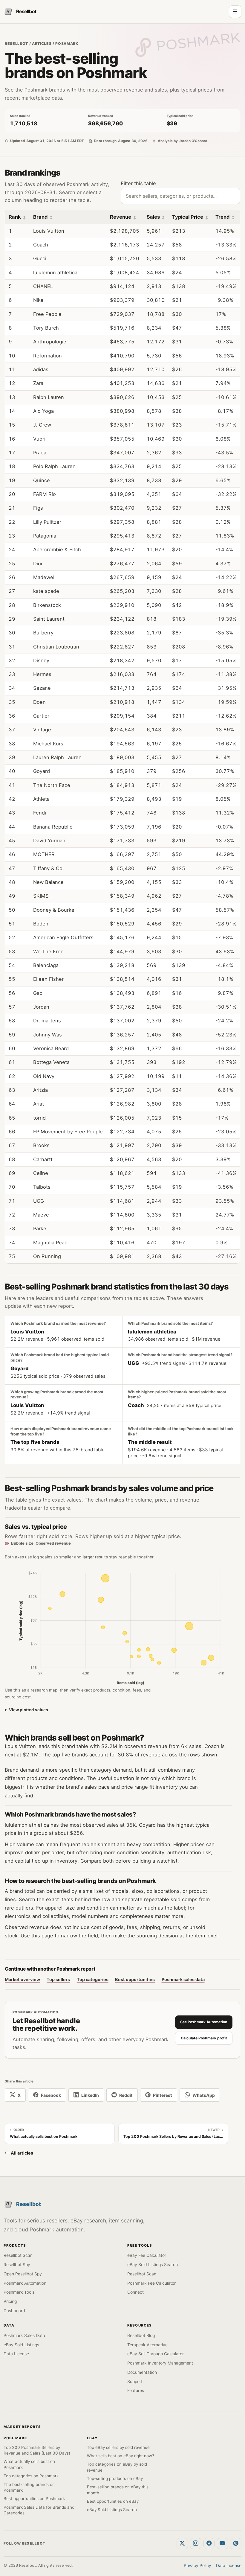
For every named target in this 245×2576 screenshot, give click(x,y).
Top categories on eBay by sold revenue (117, 2467)
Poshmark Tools (19, 2292)
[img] (105, 1578)
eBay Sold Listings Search (153, 2265)
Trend (222, 217)
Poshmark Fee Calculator (151, 2283)
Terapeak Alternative (147, 2345)
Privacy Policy (197, 2566)
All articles (22, 2153)
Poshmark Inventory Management (160, 2363)
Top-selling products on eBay (115, 2478)
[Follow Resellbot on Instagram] (196, 2544)
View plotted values (29, 1710)
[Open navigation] (235, 12)
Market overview (22, 1979)
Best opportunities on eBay (113, 2501)
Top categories (93, 1979)
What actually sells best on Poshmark (29, 2464)
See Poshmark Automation (204, 2022)
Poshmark (67, 44)
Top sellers (58, 1979)
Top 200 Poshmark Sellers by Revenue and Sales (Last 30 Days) (37, 2450)
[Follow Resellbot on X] (182, 2544)
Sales (153, 217)
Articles (42, 44)
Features (136, 2391)
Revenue (121, 217)
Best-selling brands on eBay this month (118, 2490)
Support (135, 2382)
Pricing (10, 2301)
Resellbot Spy (17, 2265)
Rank (15, 217)
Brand (40, 217)
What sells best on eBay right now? (121, 2456)
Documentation (142, 2372)
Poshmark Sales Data (24, 2336)
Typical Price (188, 217)
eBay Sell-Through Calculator (156, 2354)
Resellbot (16, 44)
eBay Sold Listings (21, 2345)
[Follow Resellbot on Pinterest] (236, 2544)
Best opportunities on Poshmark (34, 2499)
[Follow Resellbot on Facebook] (209, 2544)
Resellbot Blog (141, 2336)
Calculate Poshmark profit (204, 2038)
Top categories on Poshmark (31, 2476)
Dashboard (14, 2311)
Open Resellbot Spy (23, 2274)
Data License (16, 2354)
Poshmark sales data (183, 1979)
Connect (135, 2292)
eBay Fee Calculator (147, 2255)
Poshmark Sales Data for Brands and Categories (39, 2510)
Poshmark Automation (25, 2283)
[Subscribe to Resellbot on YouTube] (223, 2544)
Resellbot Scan (18, 2255)
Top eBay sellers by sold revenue (118, 2447)
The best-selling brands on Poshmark (29, 2487)
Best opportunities (135, 1979)
